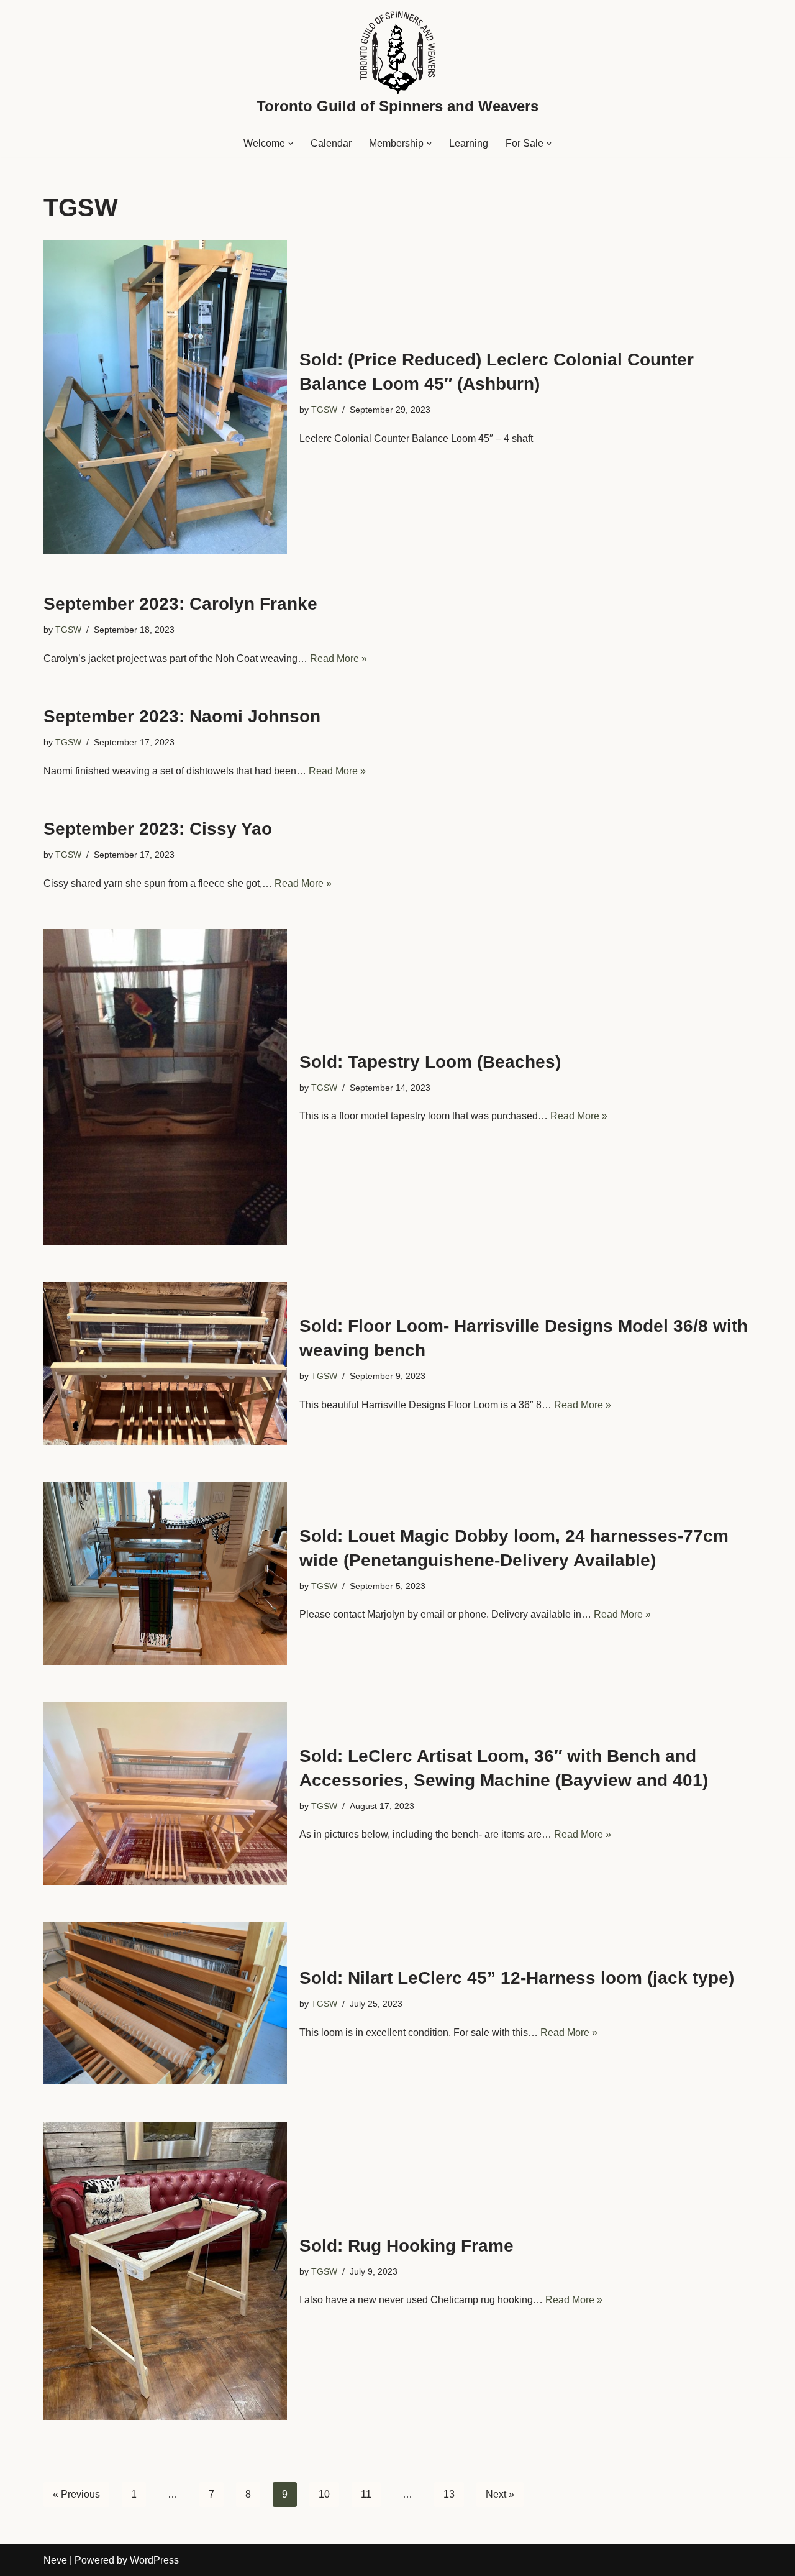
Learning (469, 143)
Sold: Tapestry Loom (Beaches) (430, 1062)
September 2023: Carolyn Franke (180, 604)
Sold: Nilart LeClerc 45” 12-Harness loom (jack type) (517, 1978)
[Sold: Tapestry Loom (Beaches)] (165, 1087)
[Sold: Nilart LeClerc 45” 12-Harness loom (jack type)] (165, 2003)
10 (324, 2494)
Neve (55, 2560)
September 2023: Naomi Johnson (182, 716)
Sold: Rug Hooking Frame (407, 2246)
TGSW (324, 410)
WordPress (154, 2560)
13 (449, 2494)
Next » (500, 2494)
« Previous (76, 2494)
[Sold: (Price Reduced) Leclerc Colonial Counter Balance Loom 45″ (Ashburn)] (165, 397)
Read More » (338, 658)
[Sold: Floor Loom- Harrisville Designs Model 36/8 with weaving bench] (165, 1363)
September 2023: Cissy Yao (158, 829)
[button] (291, 144)
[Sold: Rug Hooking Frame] (165, 2271)
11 (366, 2494)
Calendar (331, 143)
